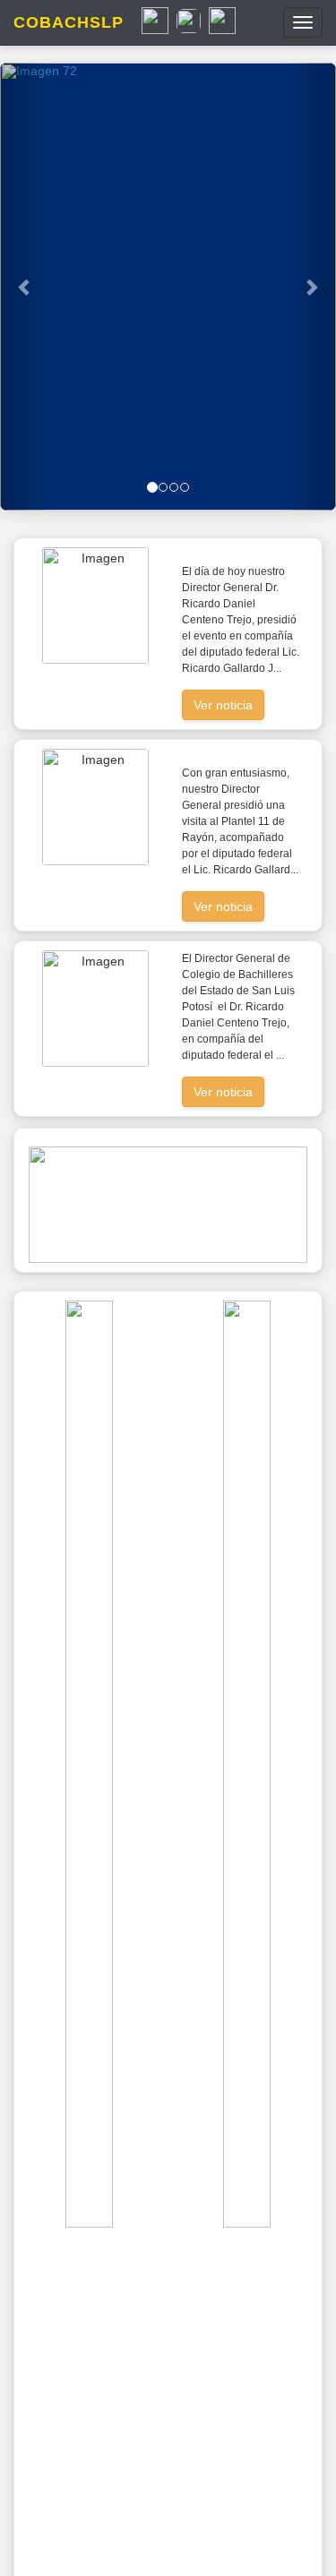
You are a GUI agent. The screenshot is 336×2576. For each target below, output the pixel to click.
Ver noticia (223, 705)
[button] (25, 287)
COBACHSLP (69, 22)
